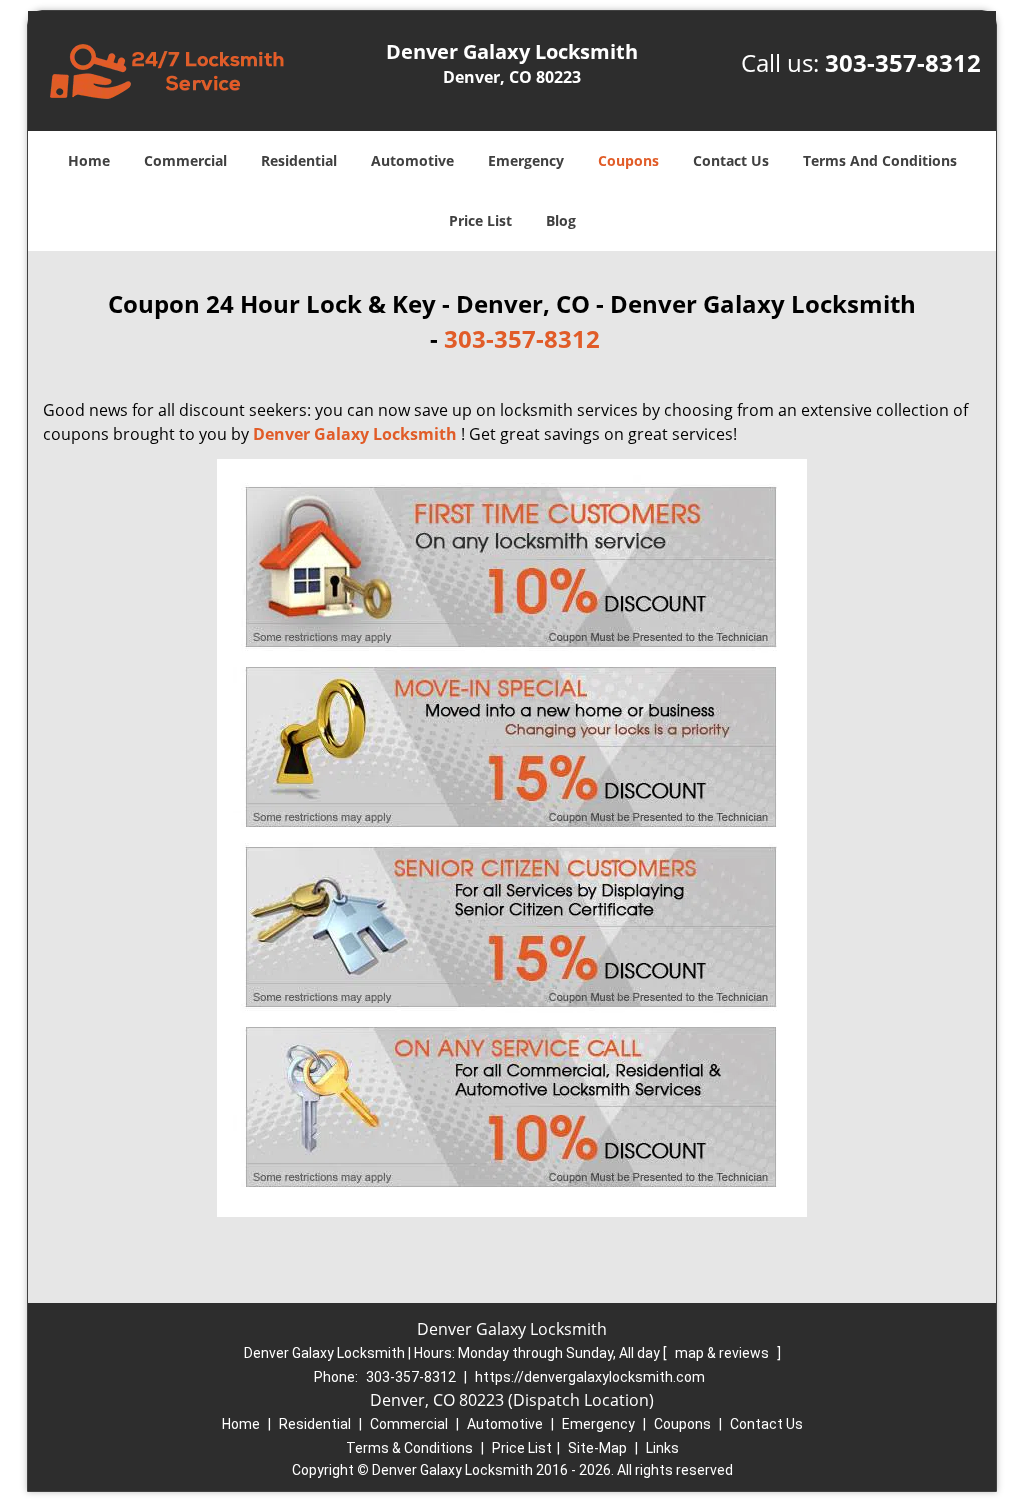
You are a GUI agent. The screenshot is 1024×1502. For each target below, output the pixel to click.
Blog (561, 220)
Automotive (412, 160)
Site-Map (597, 1448)
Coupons (628, 160)
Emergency (526, 160)
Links (662, 1448)
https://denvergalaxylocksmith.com (590, 1377)
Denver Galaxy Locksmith (355, 434)
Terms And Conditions (880, 160)
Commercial (185, 160)
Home (89, 160)
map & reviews (723, 1353)
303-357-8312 (903, 62)
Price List (480, 220)
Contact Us (731, 160)
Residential (299, 160)
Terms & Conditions (409, 1448)
